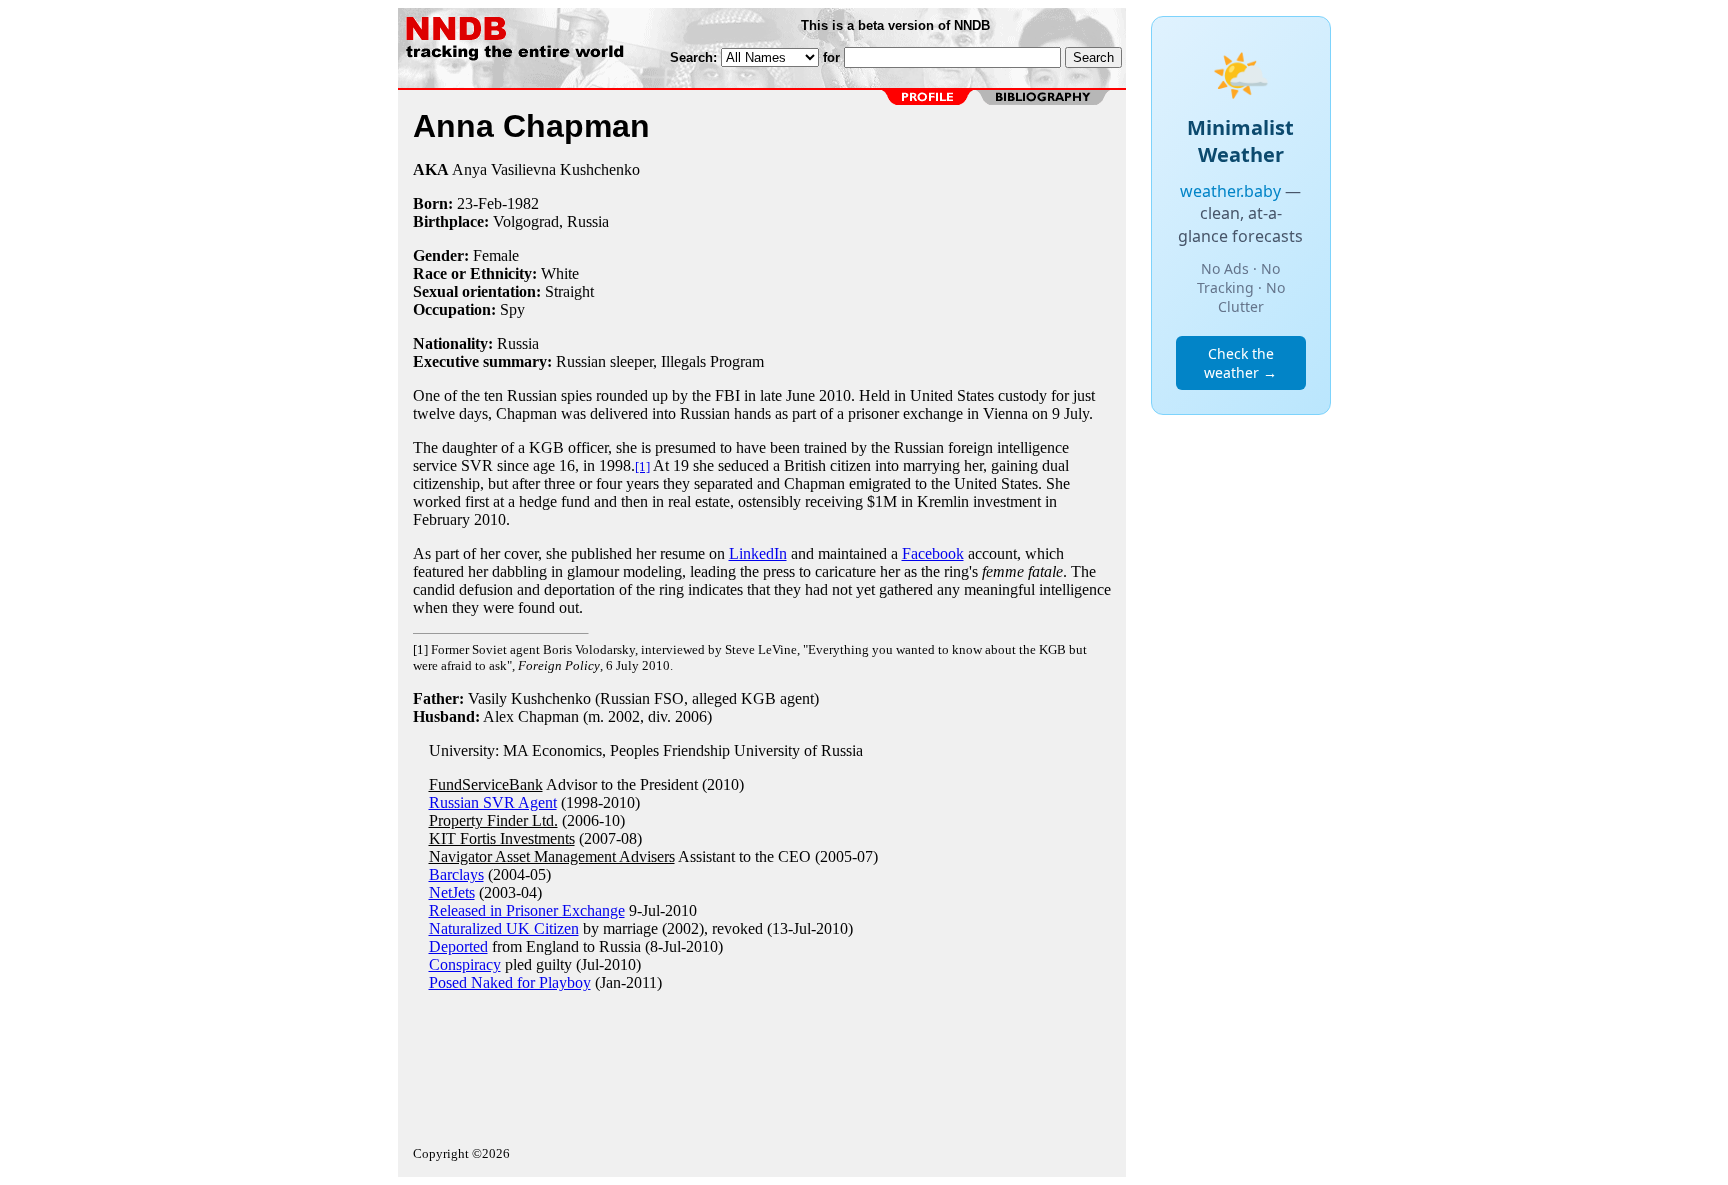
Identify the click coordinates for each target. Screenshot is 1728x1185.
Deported (458, 946)
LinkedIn (758, 553)
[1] (642, 466)
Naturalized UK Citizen (504, 928)
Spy (512, 309)
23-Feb (479, 203)
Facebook (933, 553)
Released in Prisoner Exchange (527, 910)
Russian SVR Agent (493, 802)
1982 (523, 203)
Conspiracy (465, 964)
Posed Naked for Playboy (510, 982)
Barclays (456, 874)
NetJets (452, 892)
